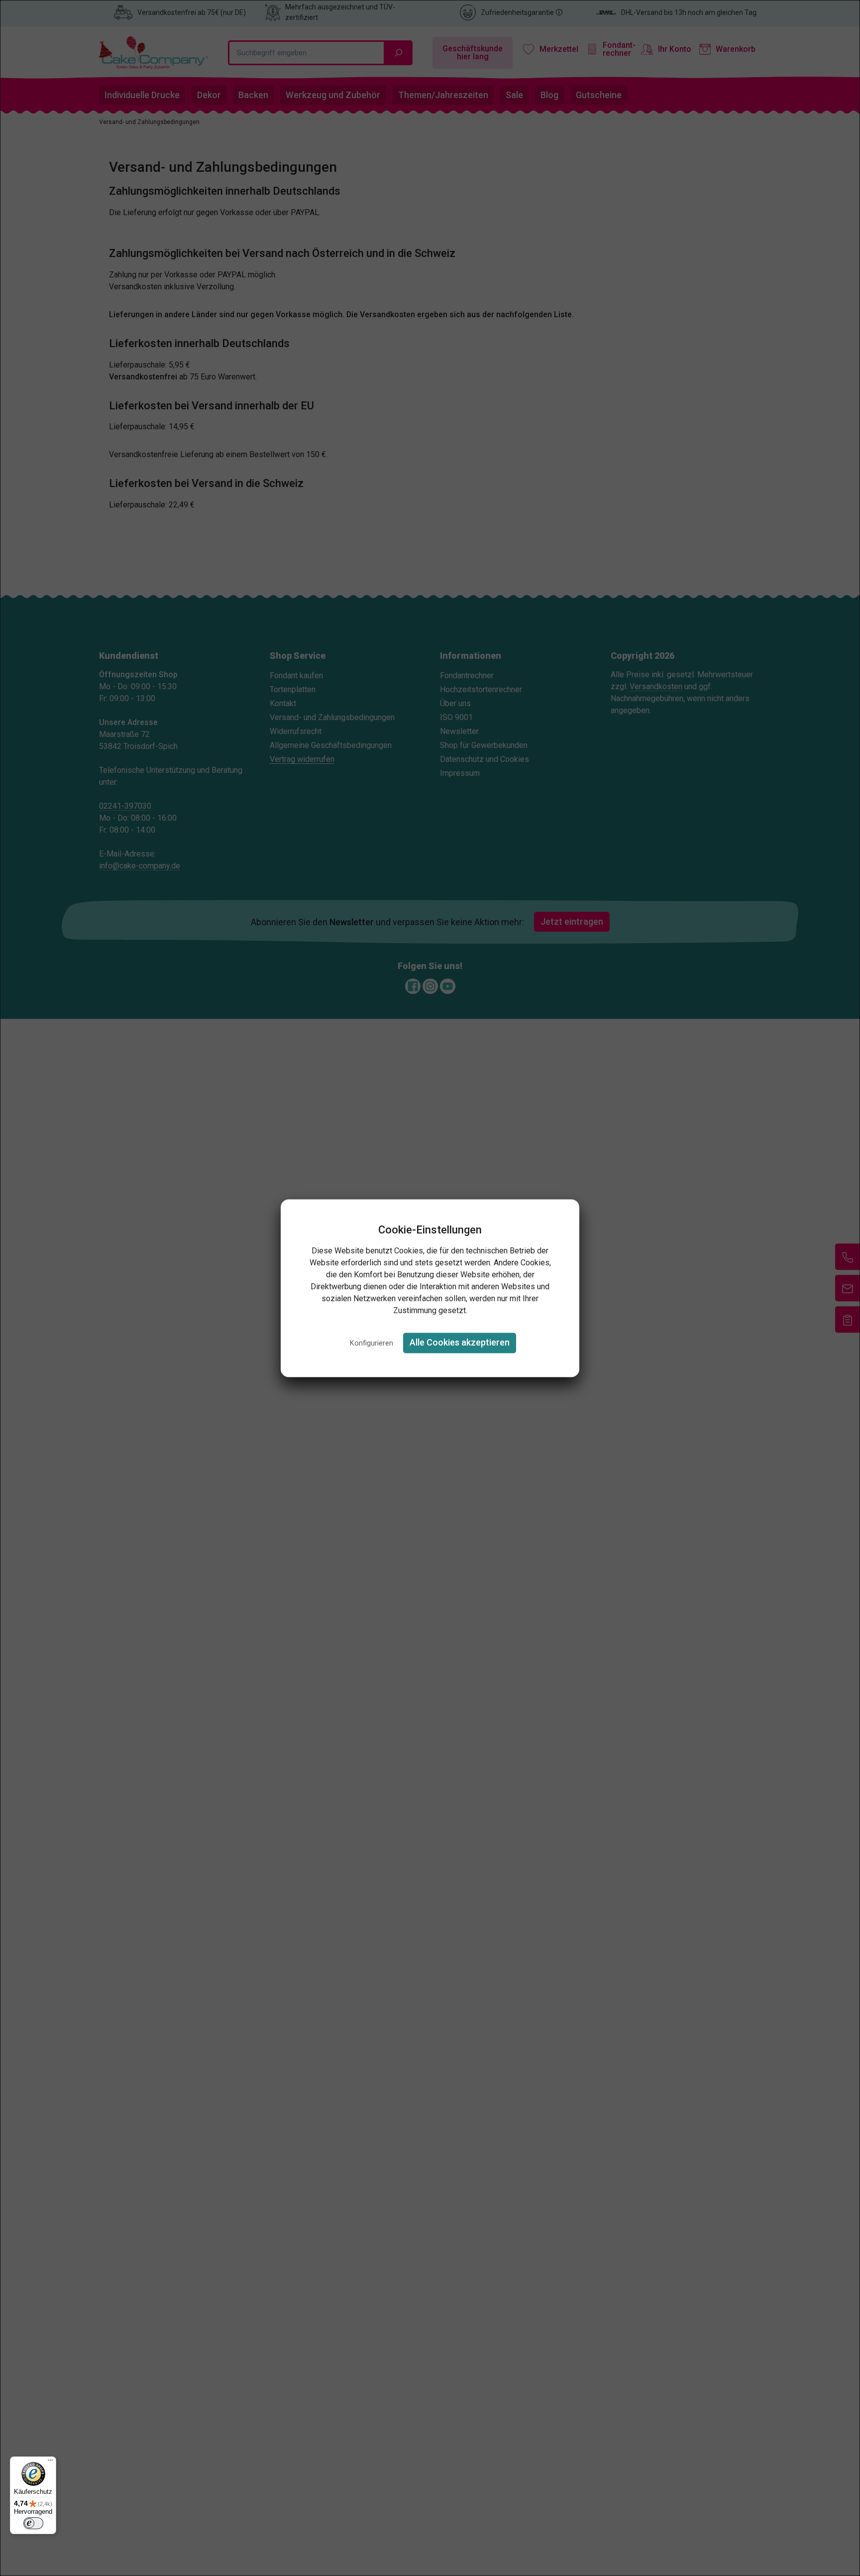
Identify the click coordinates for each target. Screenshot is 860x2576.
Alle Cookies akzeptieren (460, 1343)
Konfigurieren (372, 1344)
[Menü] (50, 2462)
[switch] (33, 2523)
